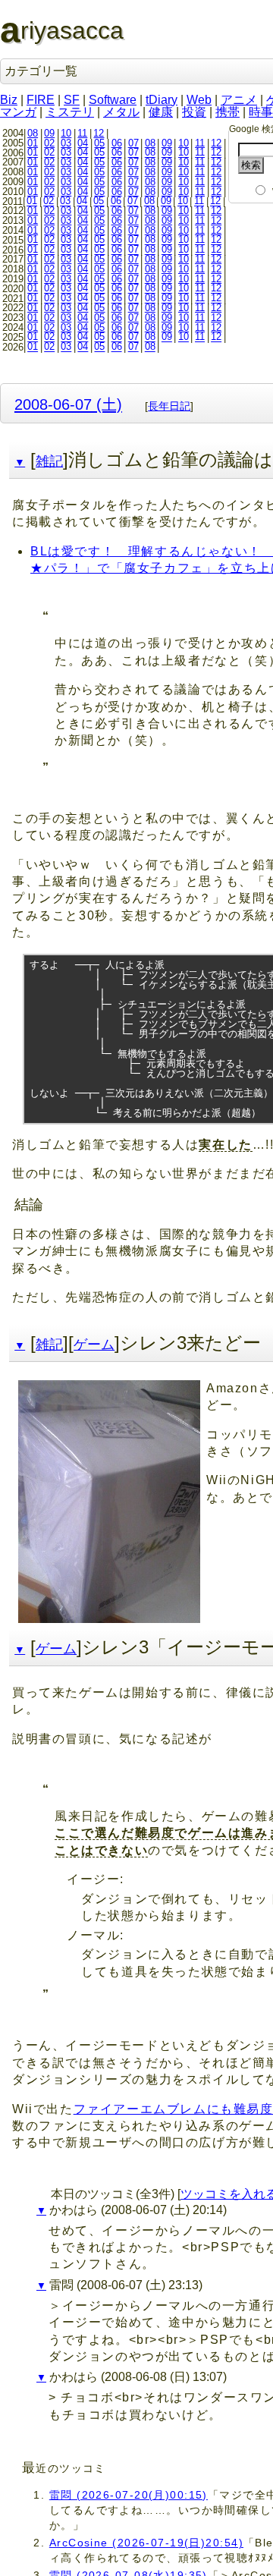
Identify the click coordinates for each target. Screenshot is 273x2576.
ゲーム (94, 1345)
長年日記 (169, 406)
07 (133, 143)
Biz (9, 100)
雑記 (49, 461)
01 (33, 143)
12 (99, 133)
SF (72, 100)
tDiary (162, 100)
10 (66, 133)
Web (199, 100)
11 (82, 133)
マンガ (18, 112)
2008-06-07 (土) (68, 404)
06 (117, 143)
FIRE (41, 100)
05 (99, 143)
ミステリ (70, 112)
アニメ (239, 100)
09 (49, 133)
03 (66, 143)
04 (83, 143)
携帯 (227, 112)
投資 (194, 112)
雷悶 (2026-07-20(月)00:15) (129, 2495)
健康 (161, 112)
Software (113, 100)
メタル (121, 112)
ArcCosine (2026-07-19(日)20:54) (146, 2543)
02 (49, 143)
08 (33, 133)
